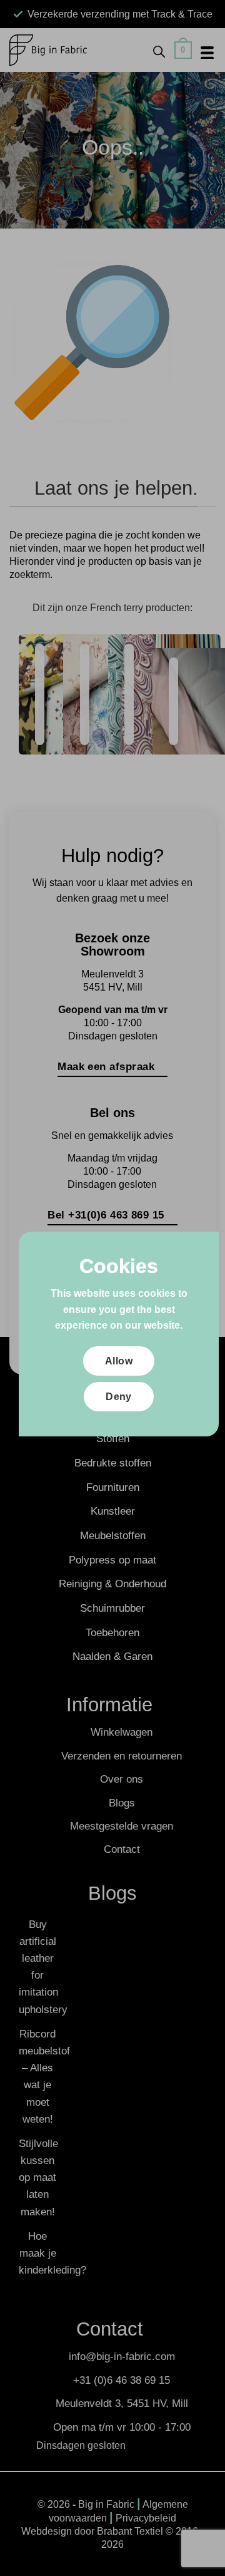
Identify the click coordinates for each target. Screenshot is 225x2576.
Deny (119, 1397)
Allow (119, 1361)
